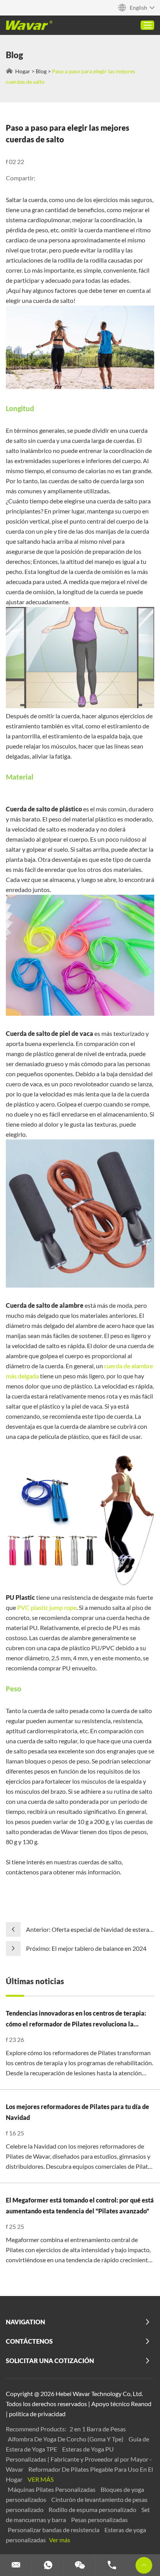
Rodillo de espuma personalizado (93, 2509)
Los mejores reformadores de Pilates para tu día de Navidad (77, 2112)
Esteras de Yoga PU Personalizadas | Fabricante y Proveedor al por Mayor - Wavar (79, 2459)
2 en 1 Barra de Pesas (98, 2429)
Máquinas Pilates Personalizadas (52, 2489)
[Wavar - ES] (29, 25)
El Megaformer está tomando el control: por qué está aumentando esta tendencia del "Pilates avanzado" (80, 2205)
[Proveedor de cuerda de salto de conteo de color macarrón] (80, 1013)
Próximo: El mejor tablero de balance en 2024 (86, 1948)
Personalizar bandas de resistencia (54, 2530)
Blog (41, 71)
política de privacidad (37, 2414)
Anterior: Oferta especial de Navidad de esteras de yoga (89, 1930)
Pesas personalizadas (99, 2520)
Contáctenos (29, 2341)
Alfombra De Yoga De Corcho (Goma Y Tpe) (66, 2439)
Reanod (141, 2404)
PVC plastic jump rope (47, 1607)
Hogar (23, 71)
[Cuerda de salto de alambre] (80, 1587)
